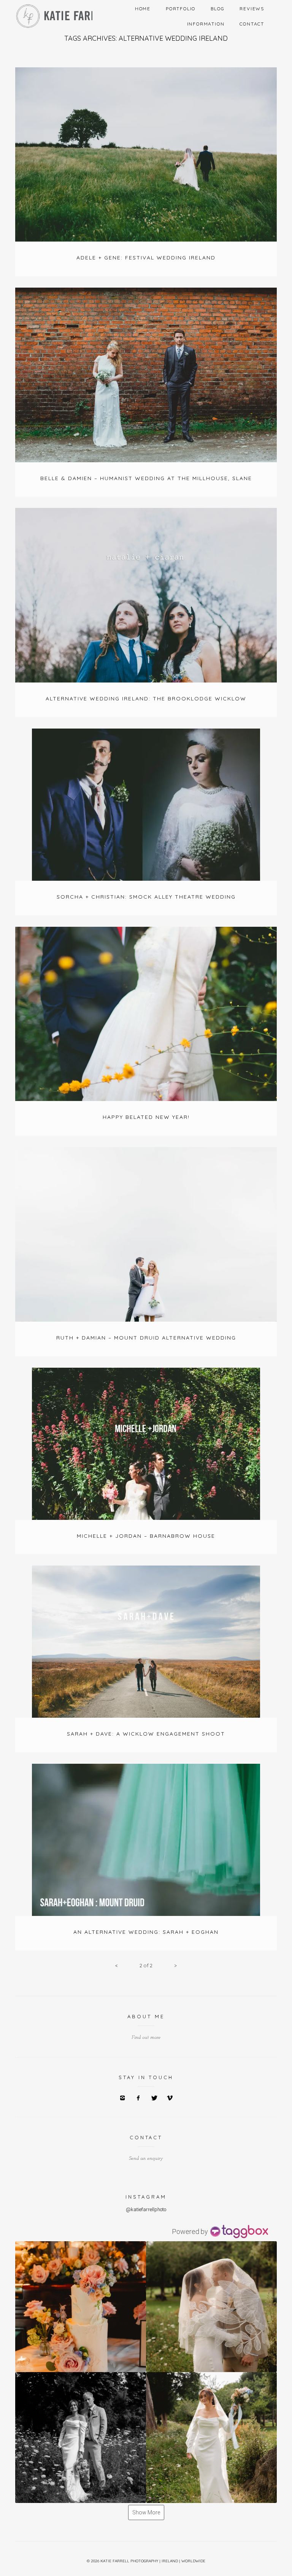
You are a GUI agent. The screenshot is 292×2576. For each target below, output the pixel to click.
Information (206, 24)
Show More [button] (146, 2512)
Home (143, 9)
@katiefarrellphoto (146, 2209)
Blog (217, 9)
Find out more (146, 2037)
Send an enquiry (146, 2158)
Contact (252, 24)
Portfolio (181, 9)
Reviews (252, 9)
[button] (81, 2307)
